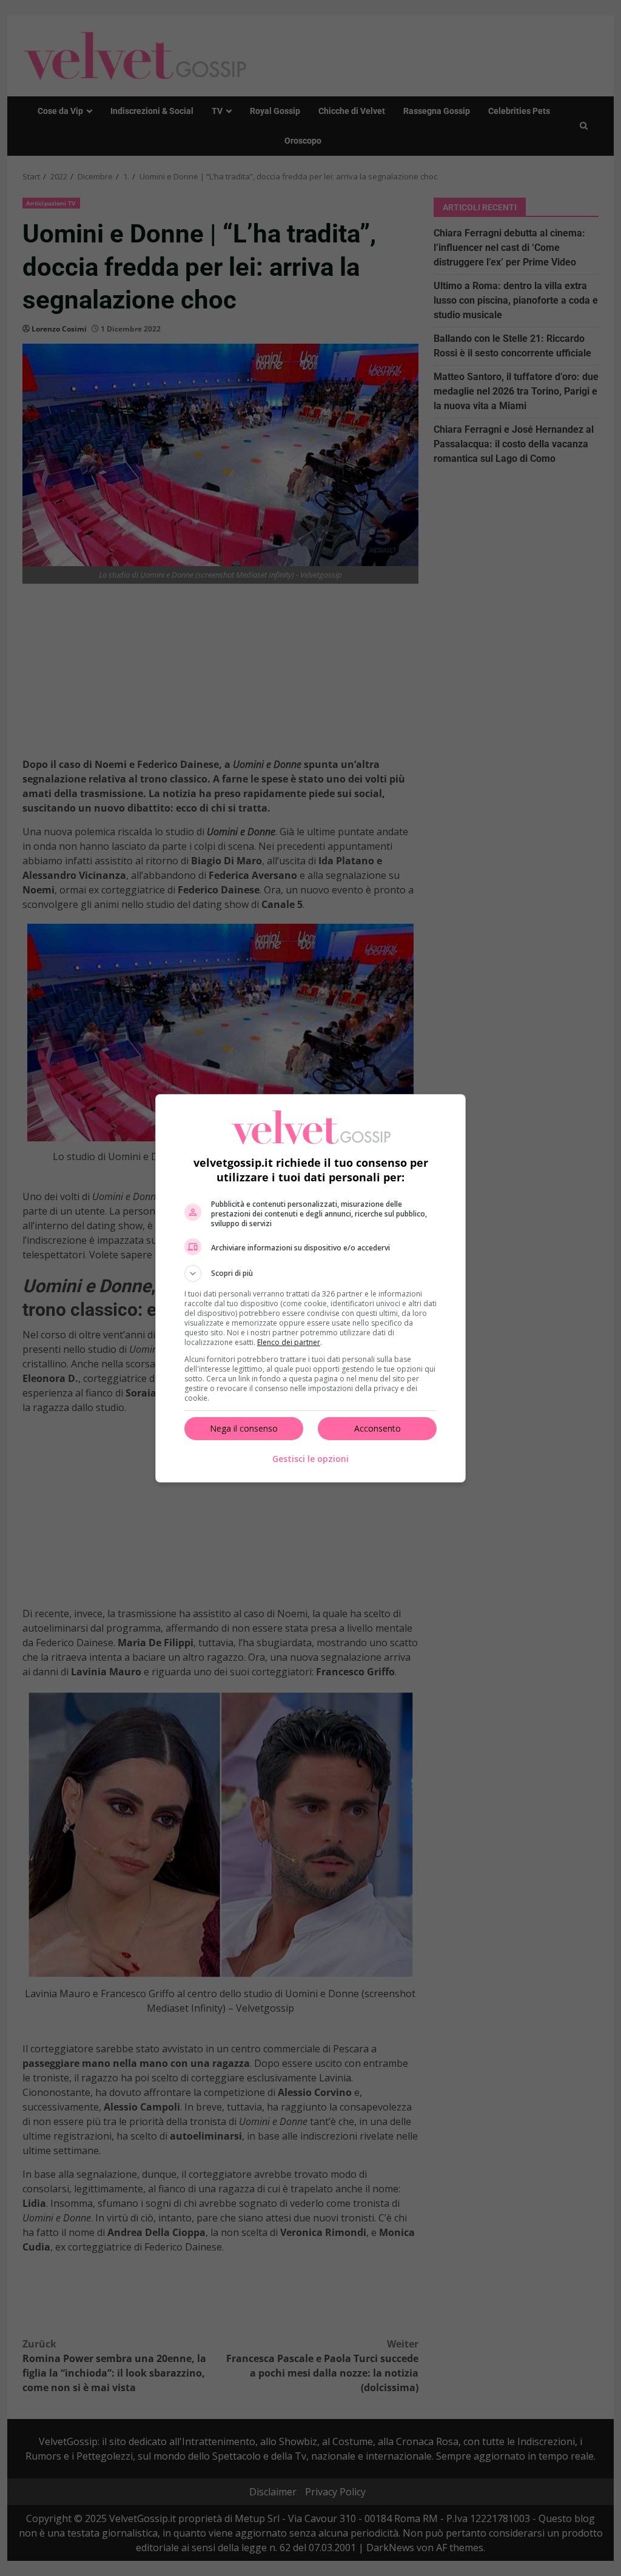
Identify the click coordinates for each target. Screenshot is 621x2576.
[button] (310, 1273)
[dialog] (310, 1288)
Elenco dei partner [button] (289, 1342)
